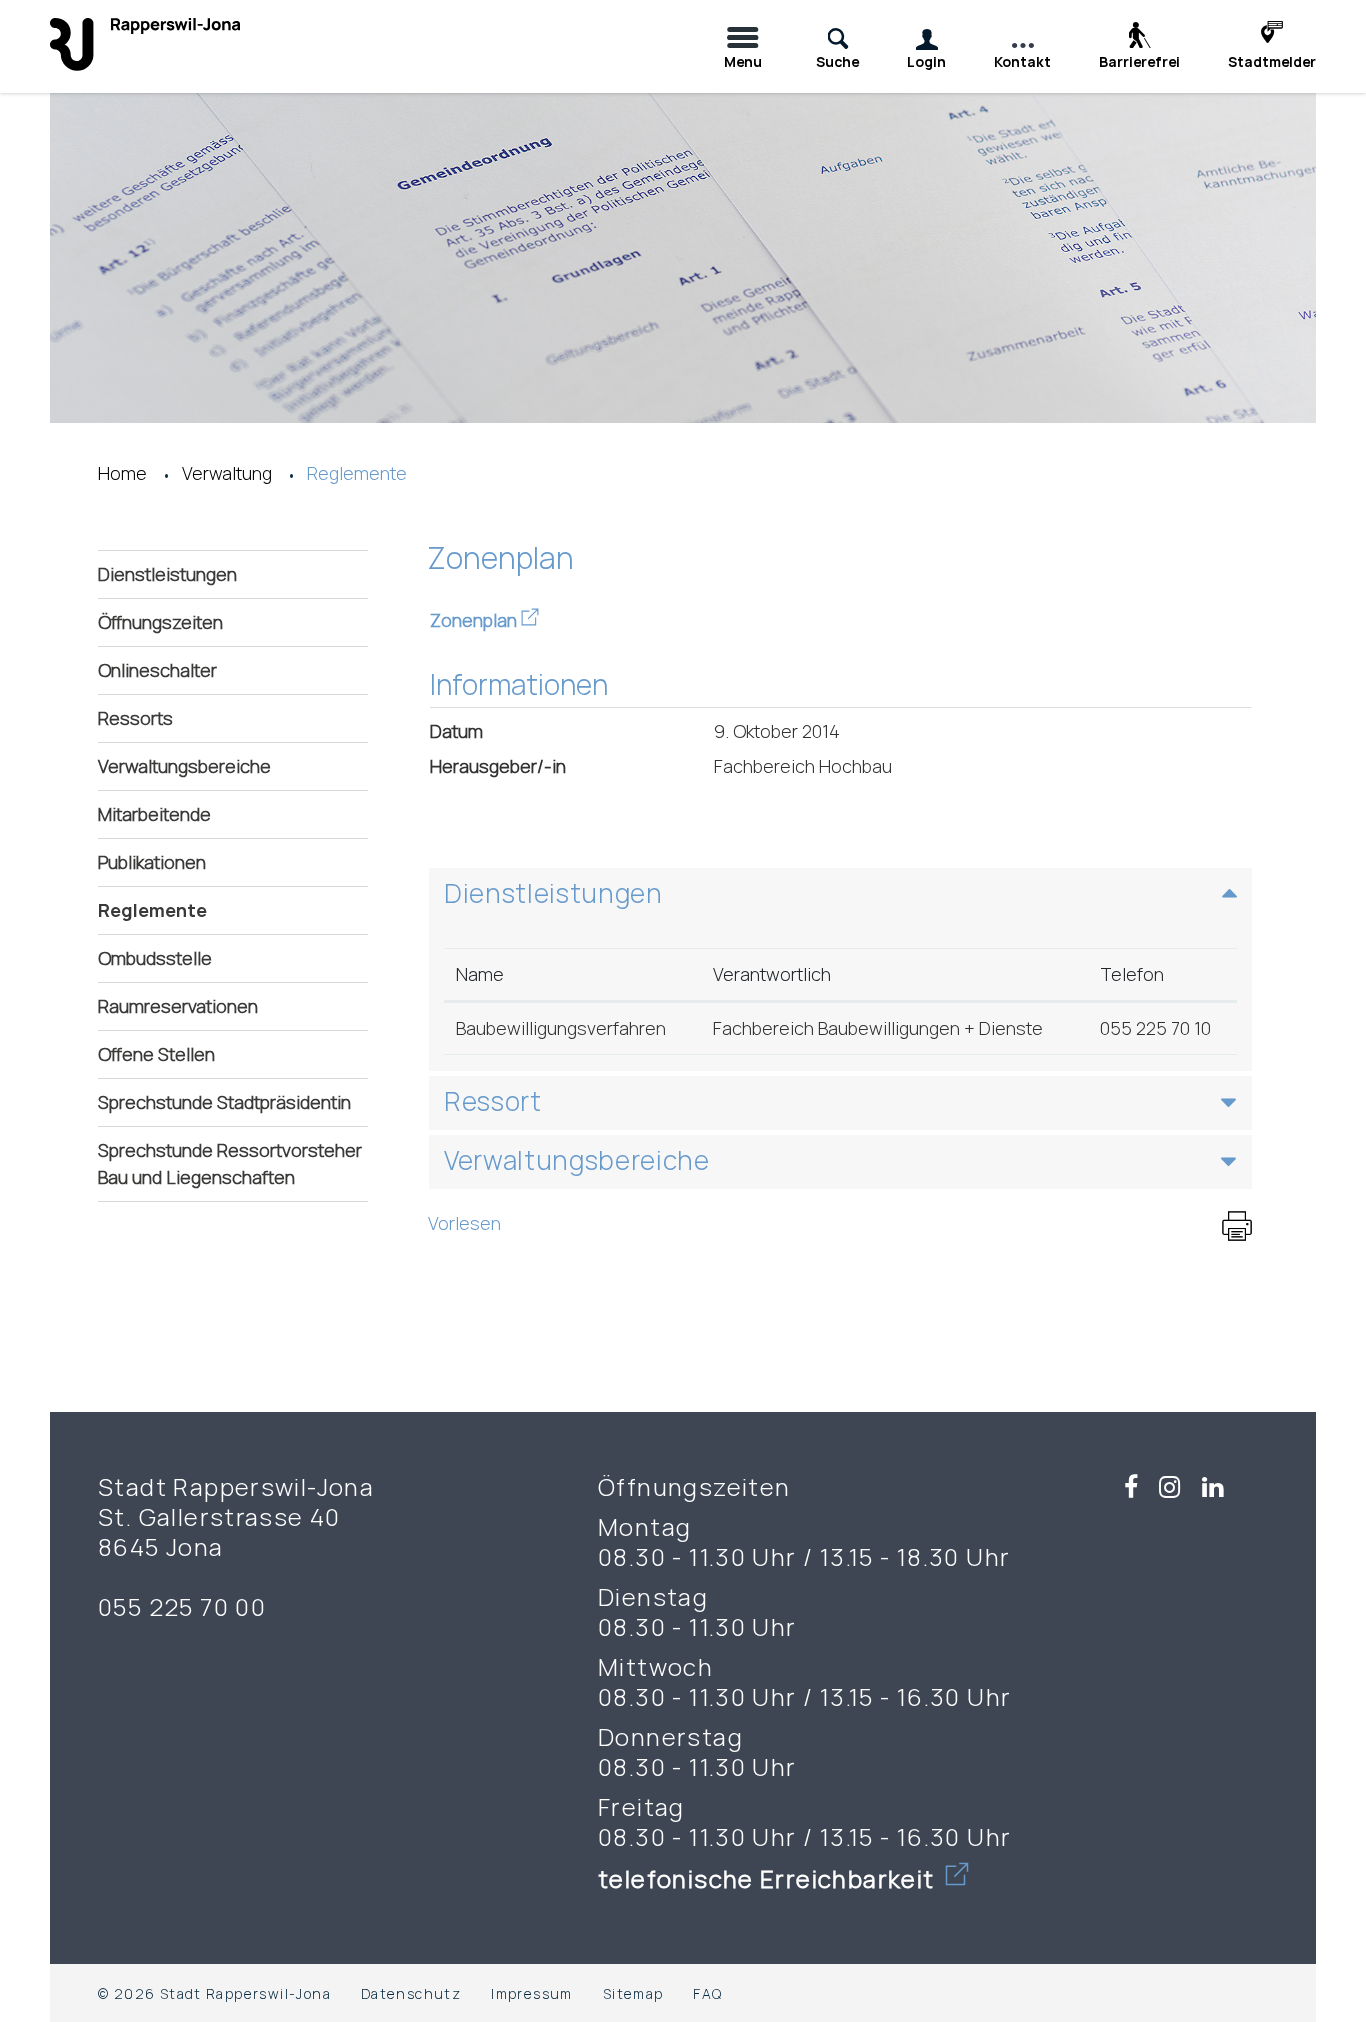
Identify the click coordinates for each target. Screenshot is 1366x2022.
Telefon (1132, 974)
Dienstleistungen (167, 574)
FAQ (707, 1993)
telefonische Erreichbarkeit (769, 1878)
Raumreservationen (178, 1006)
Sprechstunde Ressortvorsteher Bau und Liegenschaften (230, 1163)
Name (480, 974)
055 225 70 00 (182, 1607)
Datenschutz (411, 1993)
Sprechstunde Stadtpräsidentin (224, 1102)
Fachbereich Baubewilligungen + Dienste (878, 1028)
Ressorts (135, 718)
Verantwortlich (772, 974)
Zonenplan (484, 620)
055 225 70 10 (1155, 1028)
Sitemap (633, 1993)
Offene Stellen (156, 1054)
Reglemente (213, 910)
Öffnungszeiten (160, 622)
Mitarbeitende (154, 814)
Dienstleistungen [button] (553, 893)
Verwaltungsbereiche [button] (577, 1160)
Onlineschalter (157, 670)
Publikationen (152, 862)
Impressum (532, 1993)
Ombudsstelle (155, 958)
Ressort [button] (493, 1101)
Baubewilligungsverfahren (561, 1028)
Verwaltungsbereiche (184, 766)
